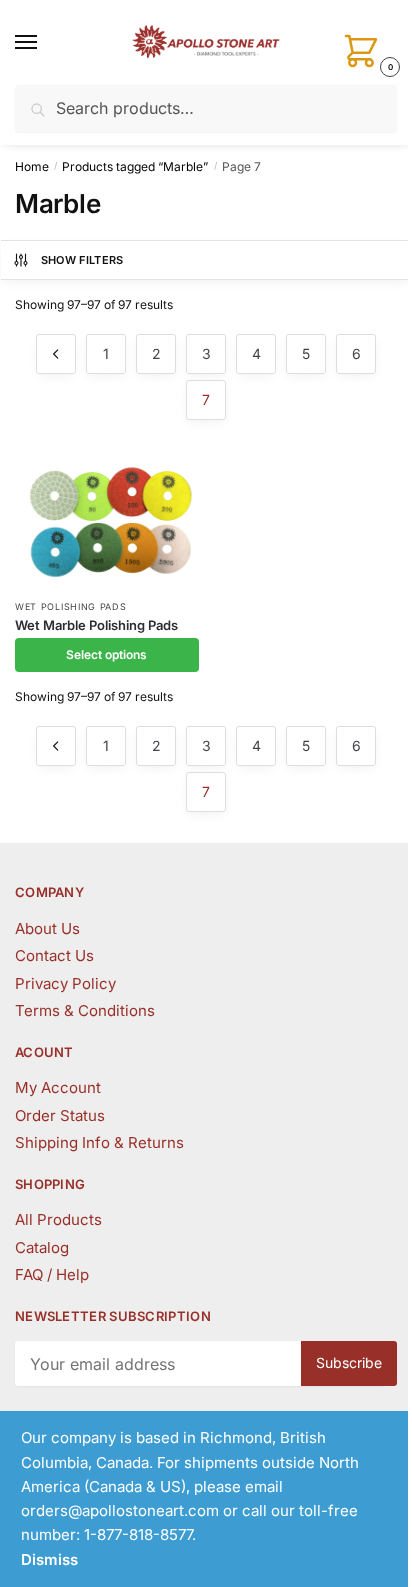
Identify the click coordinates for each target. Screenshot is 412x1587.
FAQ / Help (52, 1274)
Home (32, 166)
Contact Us (54, 955)
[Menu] (45, 43)
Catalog (42, 1247)
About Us (47, 928)
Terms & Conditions (85, 1010)
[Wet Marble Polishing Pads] (107, 520)
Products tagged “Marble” (135, 166)
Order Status (60, 1115)
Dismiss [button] (49, 1559)
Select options (106, 654)
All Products (58, 1219)
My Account (58, 1087)
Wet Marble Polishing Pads (96, 625)
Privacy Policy (65, 983)
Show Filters (82, 260)
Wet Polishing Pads (71, 606)
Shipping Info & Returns (99, 1142)
